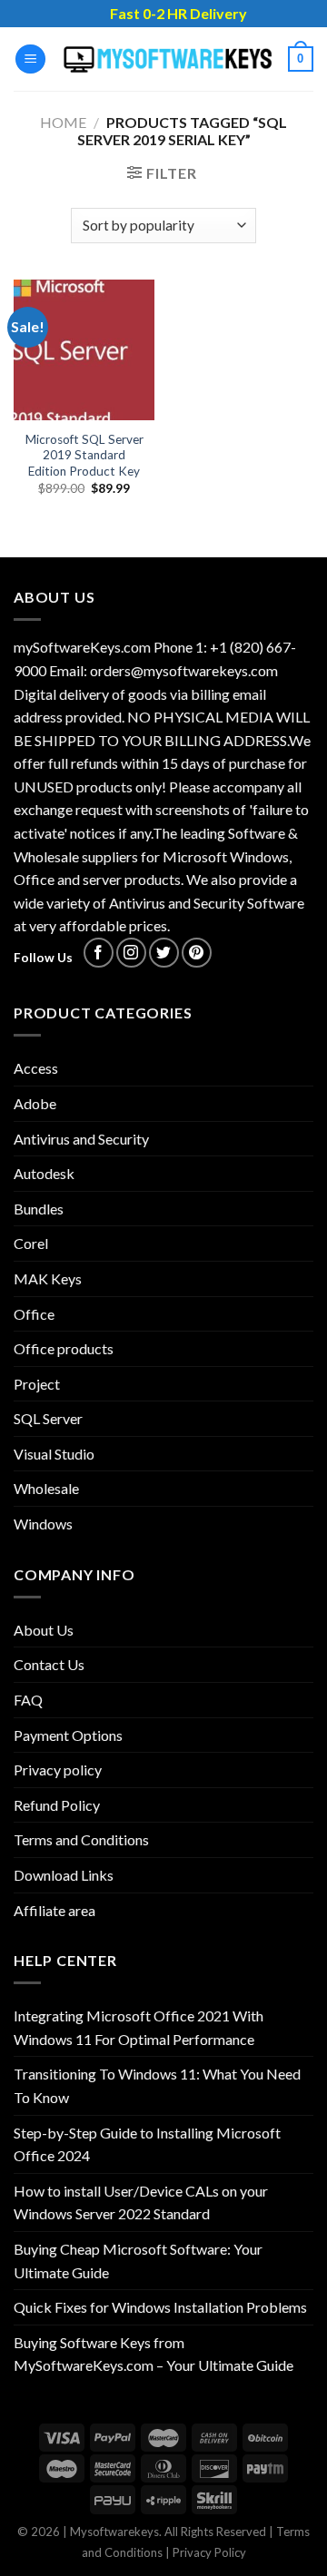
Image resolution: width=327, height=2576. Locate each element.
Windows (43, 1524)
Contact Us (49, 1664)
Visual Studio (54, 1454)
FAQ (28, 1700)
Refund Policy (57, 1805)
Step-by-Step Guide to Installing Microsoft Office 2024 (147, 2144)
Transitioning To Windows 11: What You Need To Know (157, 2085)
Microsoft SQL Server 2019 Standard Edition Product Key (84, 455)
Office (34, 1314)
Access (36, 1068)
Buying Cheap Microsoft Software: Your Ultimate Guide (138, 2261)
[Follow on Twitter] (164, 953)
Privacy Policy (209, 2552)
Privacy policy (58, 1770)
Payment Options (68, 1735)
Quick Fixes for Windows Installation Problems (160, 2307)
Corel (31, 1243)
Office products (64, 1348)
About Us (44, 1630)
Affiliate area (54, 1910)
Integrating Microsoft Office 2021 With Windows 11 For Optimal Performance (139, 2027)
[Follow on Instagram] (131, 953)
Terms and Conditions (81, 1839)
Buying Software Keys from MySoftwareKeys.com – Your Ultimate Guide (154, 2354)
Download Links (64, 1875)
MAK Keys (48, 1278)
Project (37, 1384)
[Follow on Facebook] (99, 953)
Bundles (39, 1209)
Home (63, 122)
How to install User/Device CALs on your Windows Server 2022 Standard (141, 2202)
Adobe (35, 1103)
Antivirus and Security (81, 1139)
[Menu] (30, 59)
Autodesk (44, 1173)
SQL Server (48, 1418)
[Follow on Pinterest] (197, 953)
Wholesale (46, 1488)
